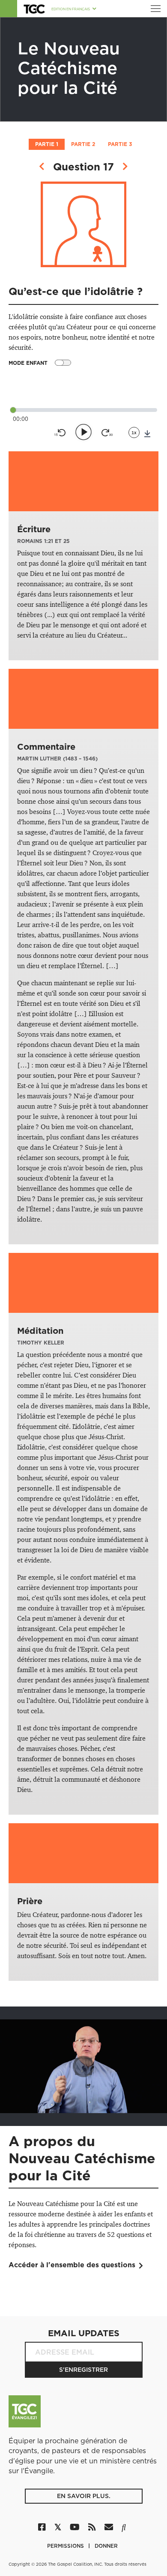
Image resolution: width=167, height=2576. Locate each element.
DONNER (106, 2546)
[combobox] (134, 432)
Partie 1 (47, 144)
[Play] (83, 432)
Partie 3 (120, 144)
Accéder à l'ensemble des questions (72, 2265)
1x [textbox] (134, 432)
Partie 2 (83, 144)
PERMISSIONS (66, 2546)
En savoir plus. (84, 2496)
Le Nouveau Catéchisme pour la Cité (69, 68)
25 (67, 541)
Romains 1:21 (35, 541)
